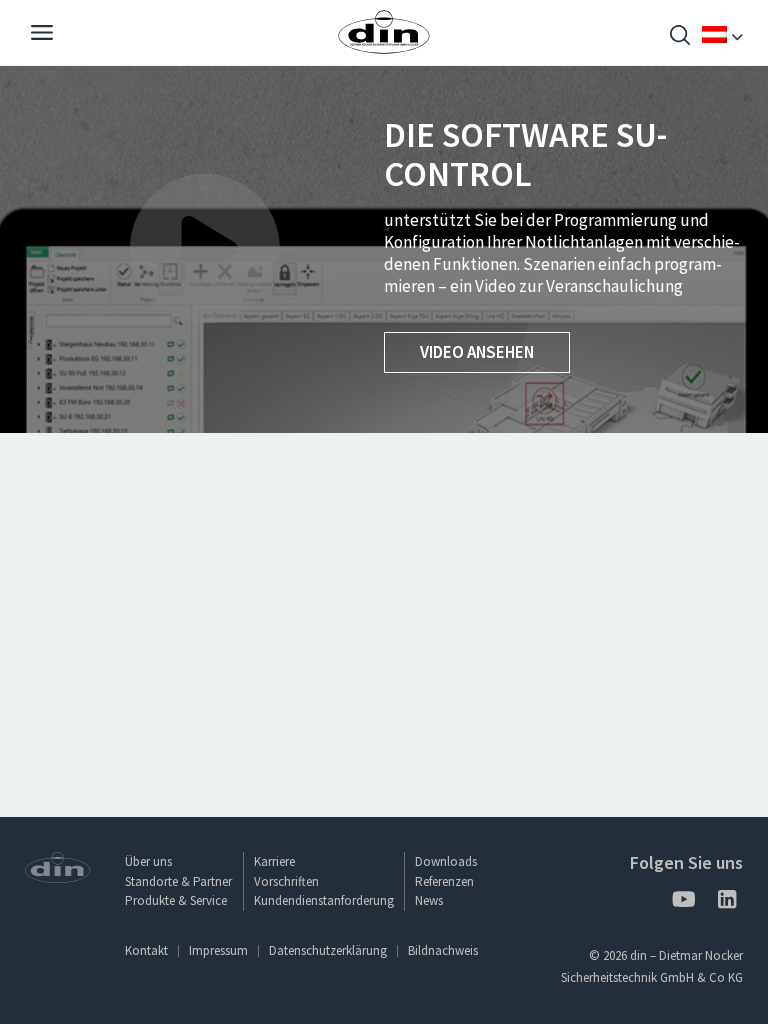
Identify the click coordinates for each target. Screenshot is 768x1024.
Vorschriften (286, 881)
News (429, 900)
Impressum (218, 950)
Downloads (446, 861)
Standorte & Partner (178, 881)
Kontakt (146, 950)
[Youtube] (683, 902)
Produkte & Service (176, 900)
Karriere (274, 861)
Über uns (148, 861)
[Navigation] (42, 35)
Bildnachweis (443, 950)
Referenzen (444, 881)
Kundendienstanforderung (324, 900)
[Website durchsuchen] (680, 37)
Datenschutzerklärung (328, 950)
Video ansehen (477, 352)
